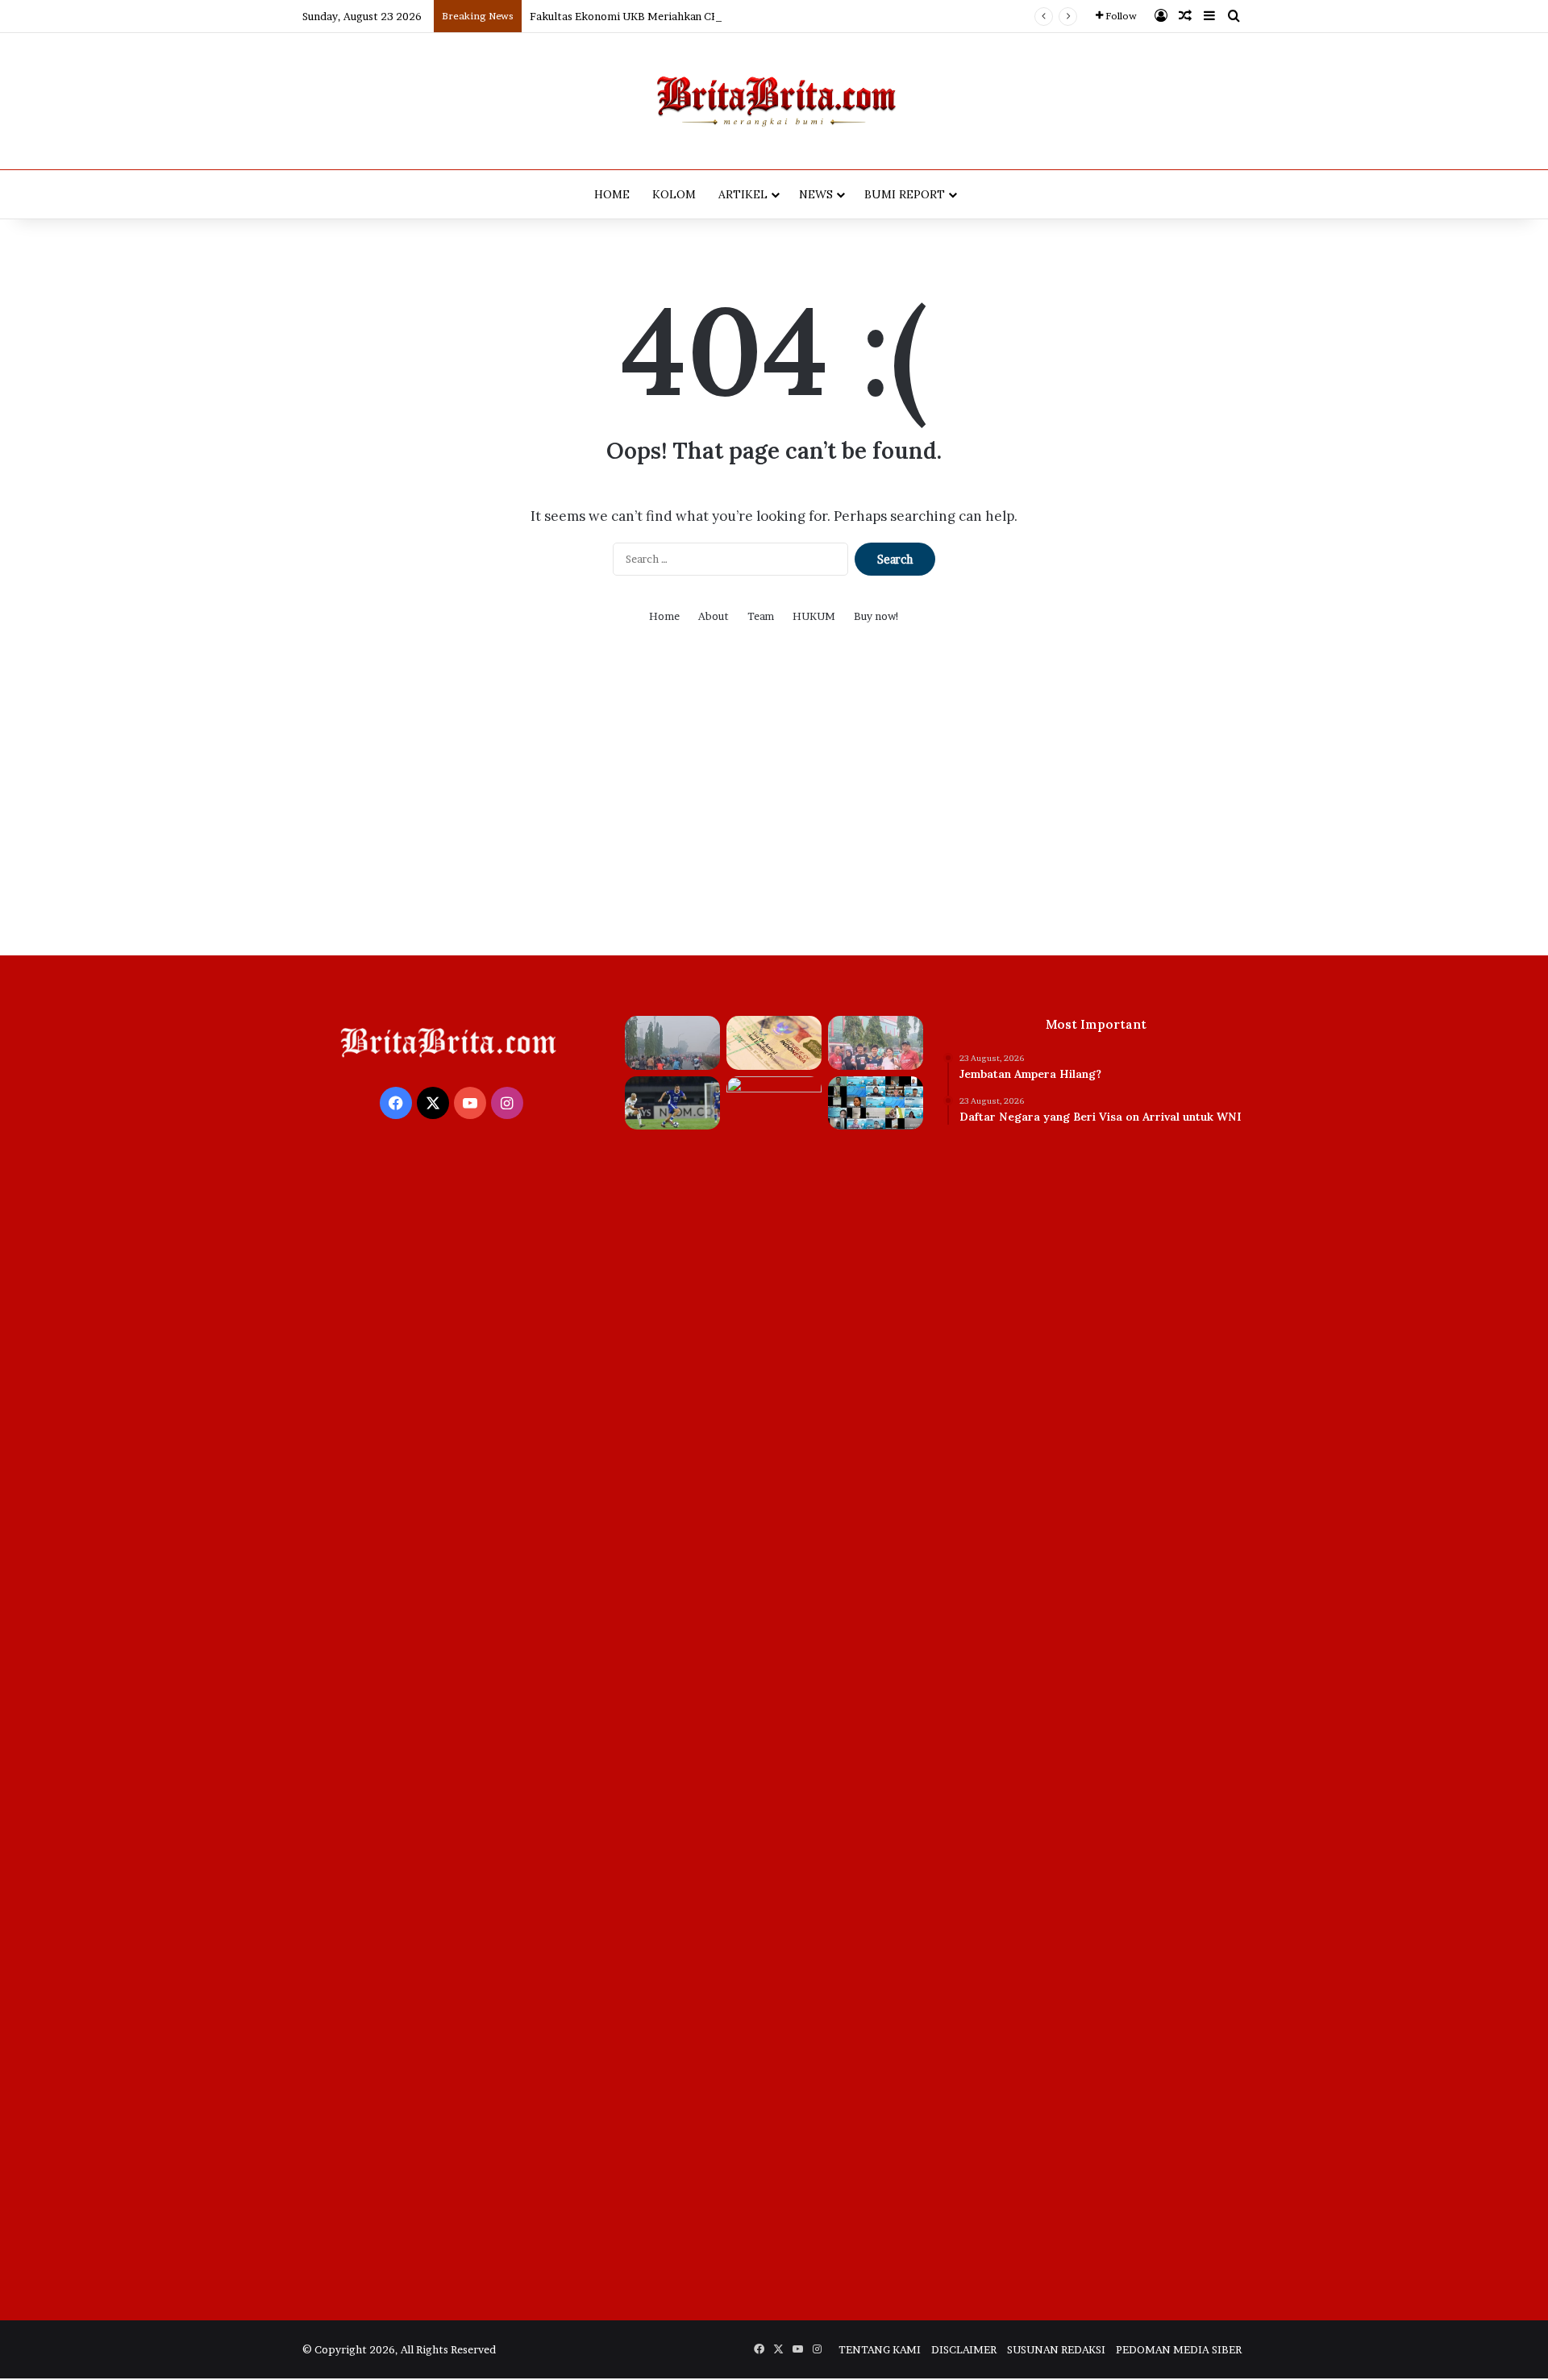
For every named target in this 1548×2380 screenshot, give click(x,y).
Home (664, 616)
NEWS (816, 194)
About (714, 616)
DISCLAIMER (964, 2349)
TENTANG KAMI (880, 2349)
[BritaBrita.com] (774, 101)
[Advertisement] (774, 802)
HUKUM (814, 616)
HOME (612, 194)
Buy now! (877, 616)
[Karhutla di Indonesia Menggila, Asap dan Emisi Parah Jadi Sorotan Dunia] (774, 1681)
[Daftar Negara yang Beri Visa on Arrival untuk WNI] (774, 1043)
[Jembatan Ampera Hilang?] (672, 1043)
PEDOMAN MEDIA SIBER (1179, 2349)
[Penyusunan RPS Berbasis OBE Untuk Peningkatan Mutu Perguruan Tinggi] (876, 1103)
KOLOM (674, 194)
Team (761, 616)
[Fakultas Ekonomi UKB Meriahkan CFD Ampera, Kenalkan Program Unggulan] (876, 1043)
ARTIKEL (743, 194)
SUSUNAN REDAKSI (1056, 2349)
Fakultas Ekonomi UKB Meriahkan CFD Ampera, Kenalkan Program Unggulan (722, 16)
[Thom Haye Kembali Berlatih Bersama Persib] (672, 1103)
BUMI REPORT (905, 194)
